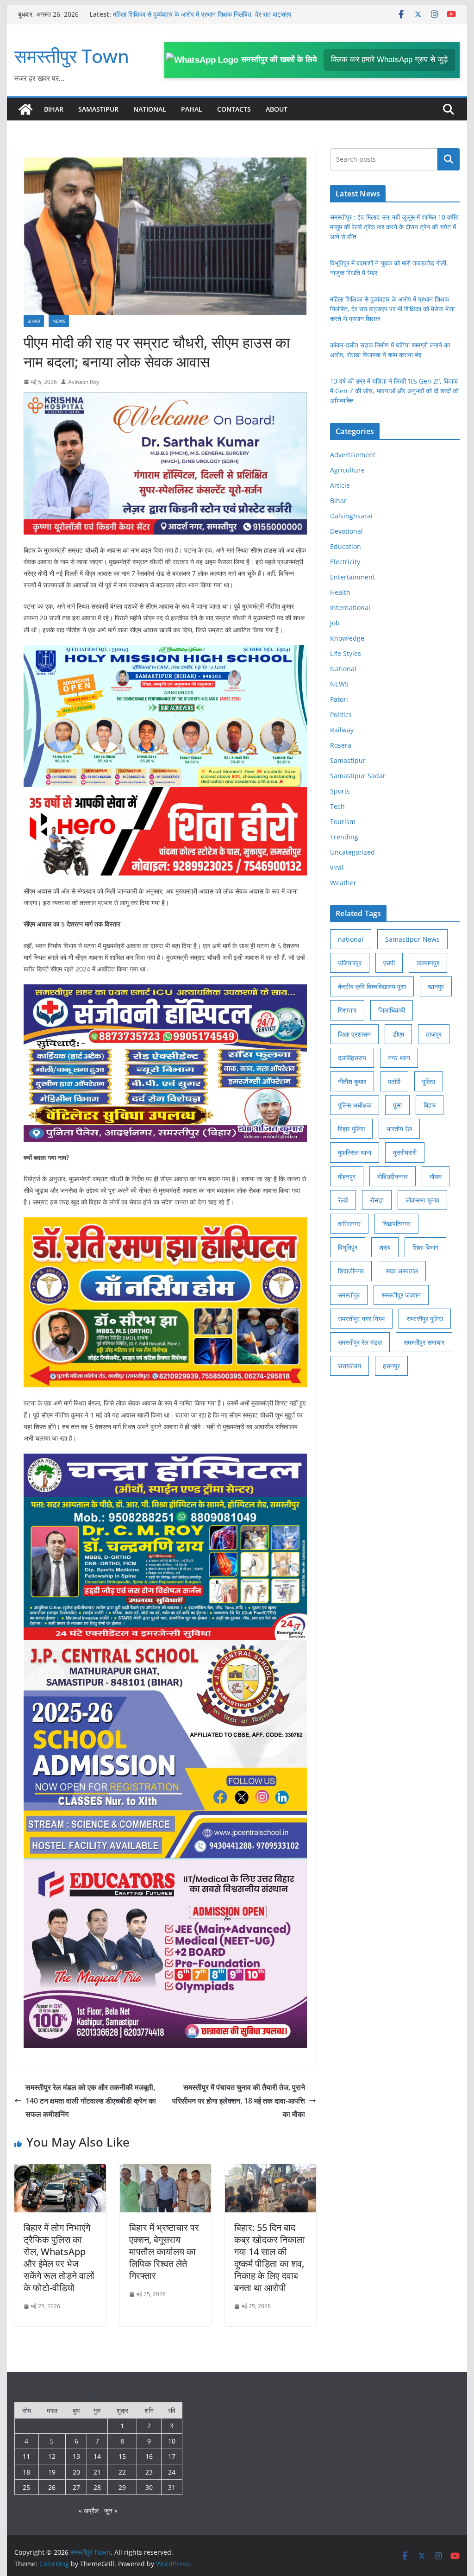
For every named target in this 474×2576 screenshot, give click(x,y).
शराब (385, 1247)
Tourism (343, 822)
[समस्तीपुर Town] (25, 109)
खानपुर (436, 986)
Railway (342, 730)
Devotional (346, 531)
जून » (111, 2510)
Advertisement (353, 455)
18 (26, 2472)
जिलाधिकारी (392, 1010)
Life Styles (346, 653)
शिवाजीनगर (351, 1271)
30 (149, 2487)
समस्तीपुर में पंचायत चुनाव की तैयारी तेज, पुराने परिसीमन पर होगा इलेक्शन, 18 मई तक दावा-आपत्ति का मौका (239, 2101)
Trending (344, 837)
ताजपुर (434, 1034)
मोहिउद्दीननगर (393, 1176)
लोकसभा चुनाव (422, 1200)
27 (76, 2487)
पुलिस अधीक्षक (355, 1105)
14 (97, 2456)
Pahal (192, 109)
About (277, 109)
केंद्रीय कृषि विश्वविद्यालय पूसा (372, 986)
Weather (343, 883)
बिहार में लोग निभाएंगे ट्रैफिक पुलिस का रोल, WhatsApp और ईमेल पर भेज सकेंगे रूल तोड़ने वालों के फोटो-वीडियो (59, 2258)
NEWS (59, 321)
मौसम (436, 1176)
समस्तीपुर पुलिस (425, 1319)
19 (52, 2472)
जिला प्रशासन (354, 1034)
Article (340, 485)
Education (346, 546)
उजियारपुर (350, 963)
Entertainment (352, 577)
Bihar (54, 109)
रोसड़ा (377, 1200)
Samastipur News (412, 939)
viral (337, 867)
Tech (337, 806)
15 (122, 2456)
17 (172, 2456)
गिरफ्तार (347, 1010)
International (350, 608)
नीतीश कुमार (352, 1081)
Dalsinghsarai (351, 516)
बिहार (430, 1105)
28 (97, 2487)
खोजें (448, 159)
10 (172, 2441)
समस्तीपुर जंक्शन (401, 1295)
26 (52, 2487)
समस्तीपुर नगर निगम (361, 1319)
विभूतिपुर (348, 1247)
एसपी (389, 963)
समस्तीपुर (349, 1295)
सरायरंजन (349, 1366)
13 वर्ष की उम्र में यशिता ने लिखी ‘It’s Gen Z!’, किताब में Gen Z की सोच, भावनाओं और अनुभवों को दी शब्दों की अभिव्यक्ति (394, 391)
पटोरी (394, 1081)
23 (149, 2472)
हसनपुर (391, 1366)
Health (340, 592)
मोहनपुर (347, 1176)
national (351, 939)
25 (26, 2487)
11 (26, 2456)
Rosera (341, 745)
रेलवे (343, 1200)
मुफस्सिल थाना (355, 1152)
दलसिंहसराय (352, 1058)
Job (335, 623)
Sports (340, 791)
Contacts (234, 109)
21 (97, 2472)
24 (172, 2472)
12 (52, 2456)
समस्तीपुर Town (72, 56)
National (150, 109)
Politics (341, 715)
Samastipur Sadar (358, 776)
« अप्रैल (89, 2510)
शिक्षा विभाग (425, 1247)
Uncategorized (352, 852)
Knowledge (347, 638)
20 (76, 2472)
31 (172, 2487)
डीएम (398, 1034)
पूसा (397, 1105)
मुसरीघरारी (405, 1152)
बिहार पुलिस (351, 1129)
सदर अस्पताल (402, 1271)
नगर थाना (399, 1058)
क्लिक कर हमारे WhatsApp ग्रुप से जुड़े (389, 60)
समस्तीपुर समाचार (424, 1342)
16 (149, 2456)
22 (122, 2472)
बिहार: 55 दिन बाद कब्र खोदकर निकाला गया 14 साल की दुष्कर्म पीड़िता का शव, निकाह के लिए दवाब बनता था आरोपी (270, 2258)
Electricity (345, 562)
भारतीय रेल (399, 1129)
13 (76, 2456)
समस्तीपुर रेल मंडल (360, 1342)
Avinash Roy (84, 382)
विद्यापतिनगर (396, 1224)
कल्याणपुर (428, 963)
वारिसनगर (349, 1224)
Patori (339, 699)
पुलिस (429, 1081)
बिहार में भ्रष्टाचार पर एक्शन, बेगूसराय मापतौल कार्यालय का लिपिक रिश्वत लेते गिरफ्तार (164, 2252)
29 (122, 2487)
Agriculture (347, 470)
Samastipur (98, 109)
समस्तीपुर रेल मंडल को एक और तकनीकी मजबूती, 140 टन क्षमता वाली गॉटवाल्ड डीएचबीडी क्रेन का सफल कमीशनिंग (91, 2101)
